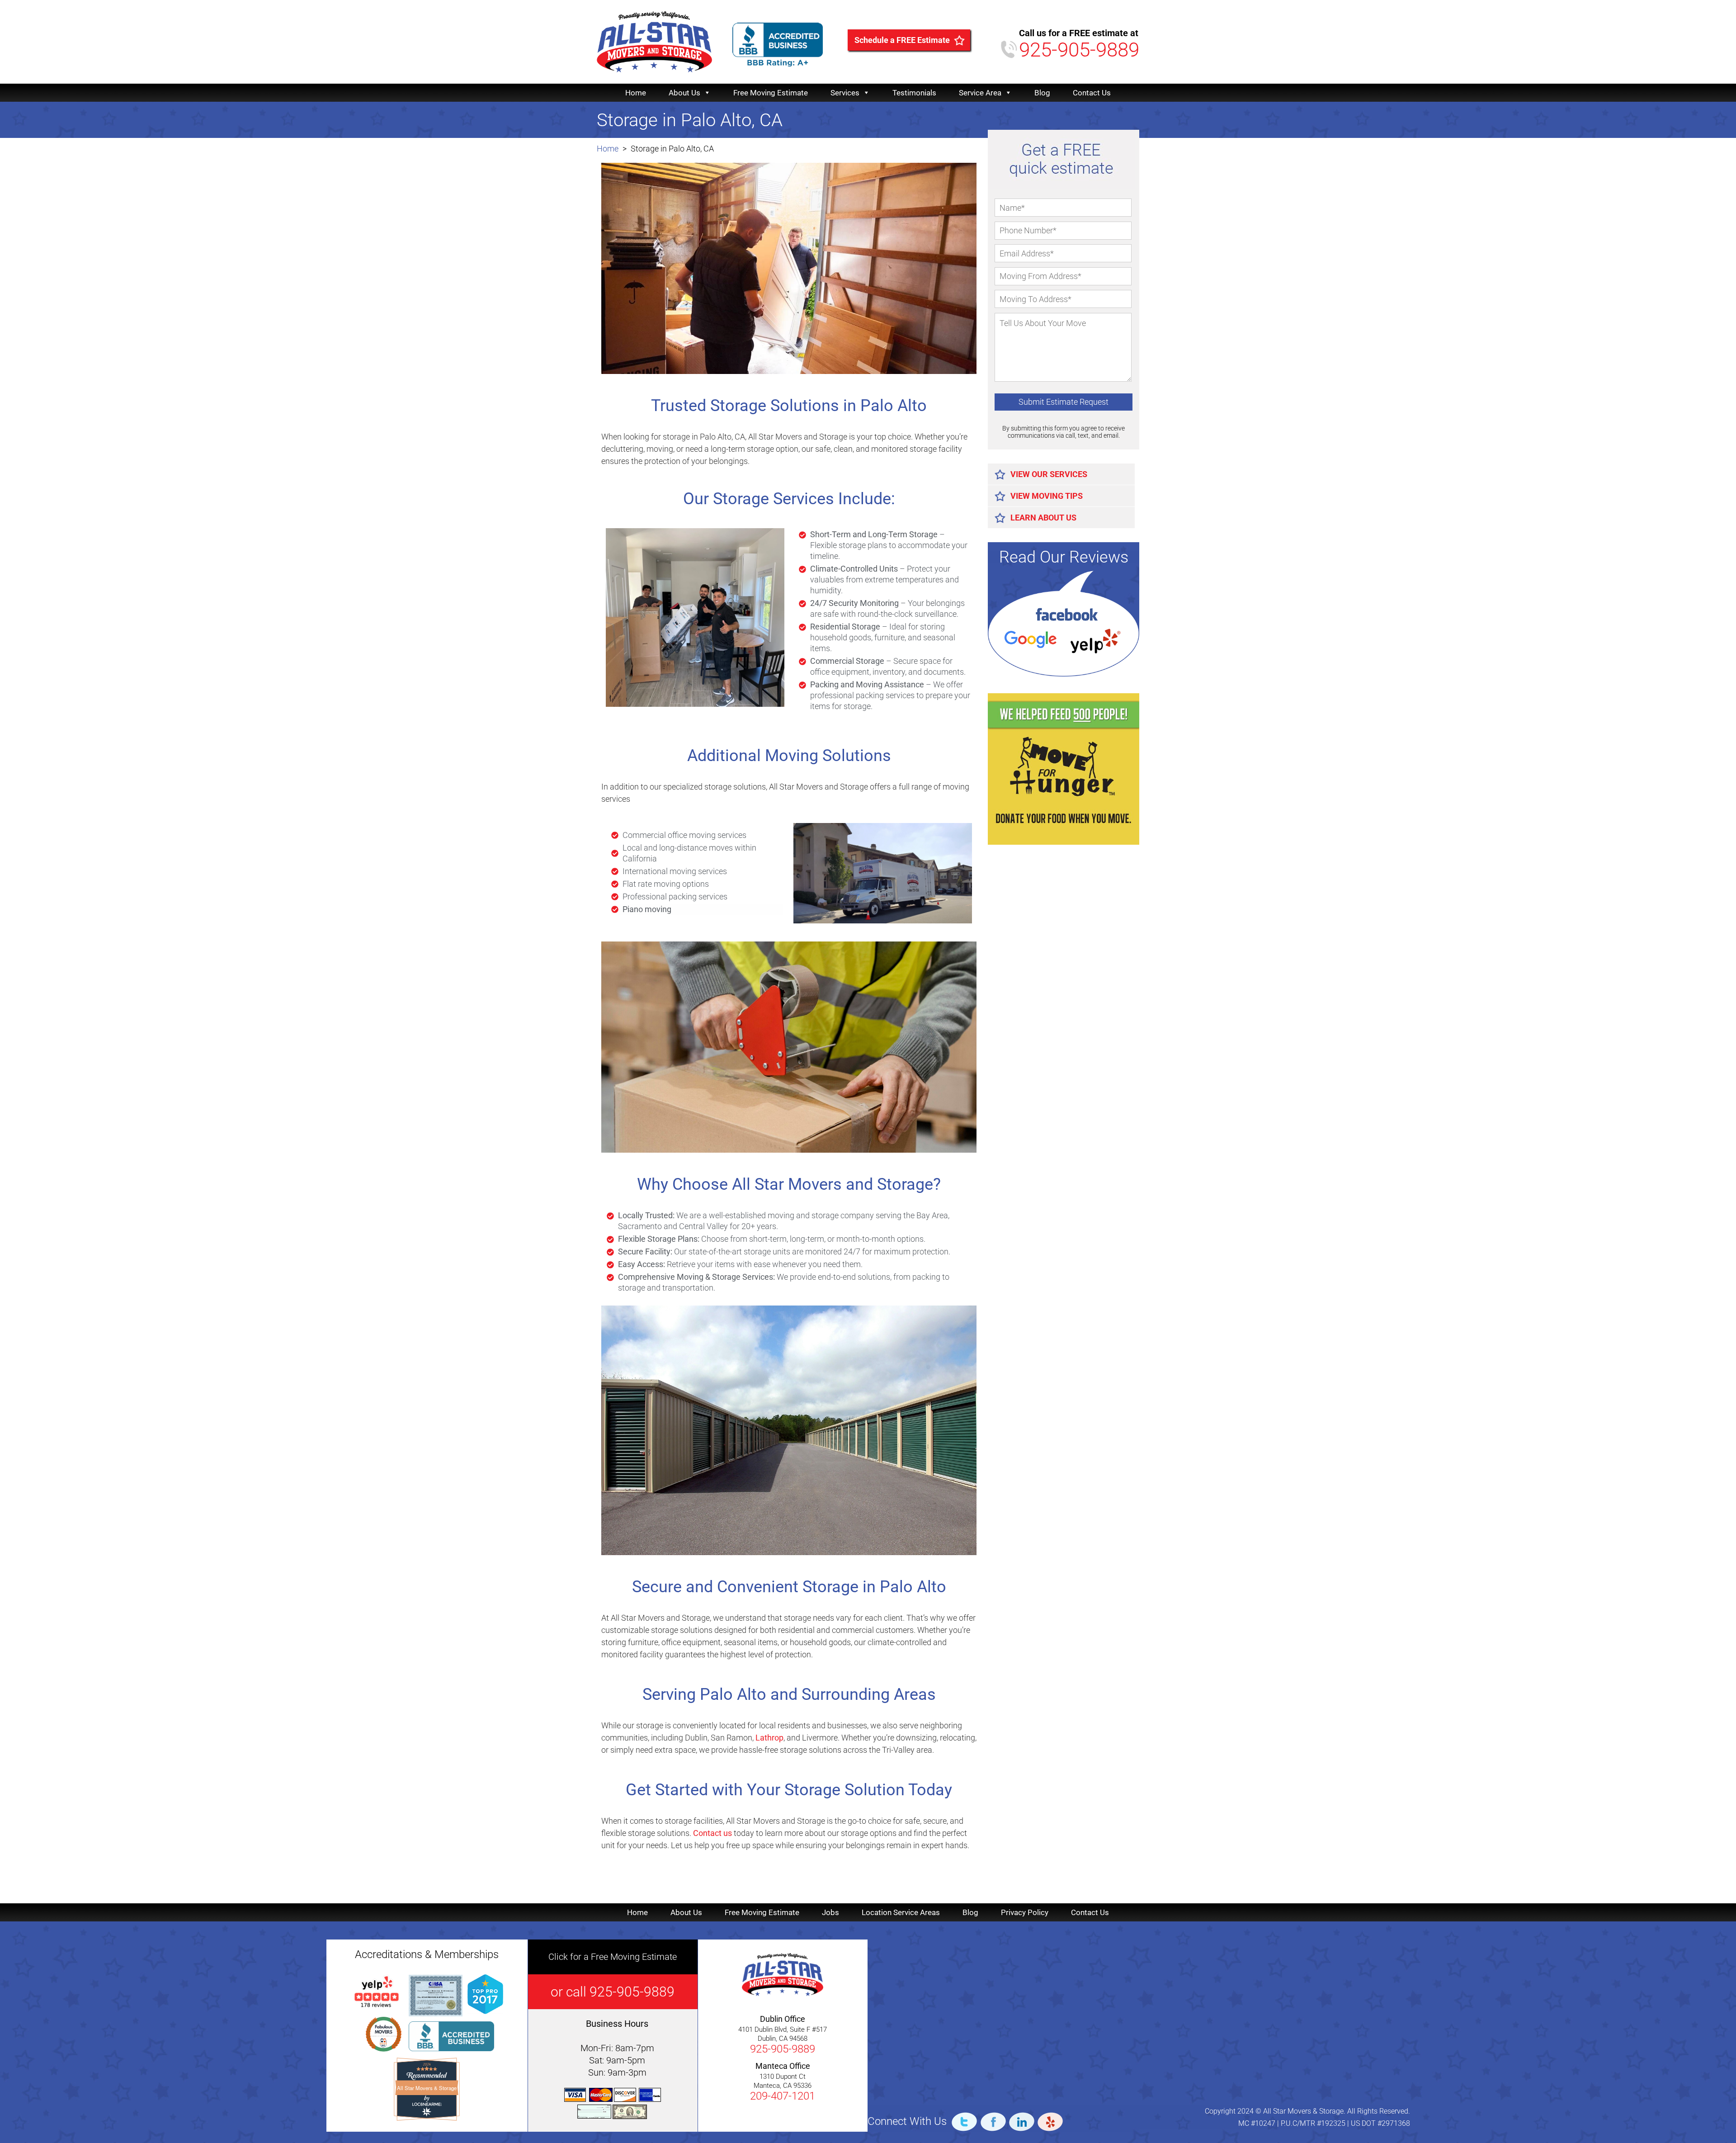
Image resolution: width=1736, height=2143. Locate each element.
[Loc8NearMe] (427, 2104)
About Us (684, 93)
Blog (1042, 93)
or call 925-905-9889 (613, 1992)
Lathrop (769, 1738)
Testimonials (914, 93)
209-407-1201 (783, 2096)
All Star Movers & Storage (427, 2088)
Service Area (980, 93)
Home (636, 93)
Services (845, 93)
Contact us (712, 1833)
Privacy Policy (1025, 1912)
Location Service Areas (901, 1912)
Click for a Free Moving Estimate (613, 1957)
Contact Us (1092, 93)
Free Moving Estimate (771, 93)
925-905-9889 (1079, 50)
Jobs (830, 1912)
